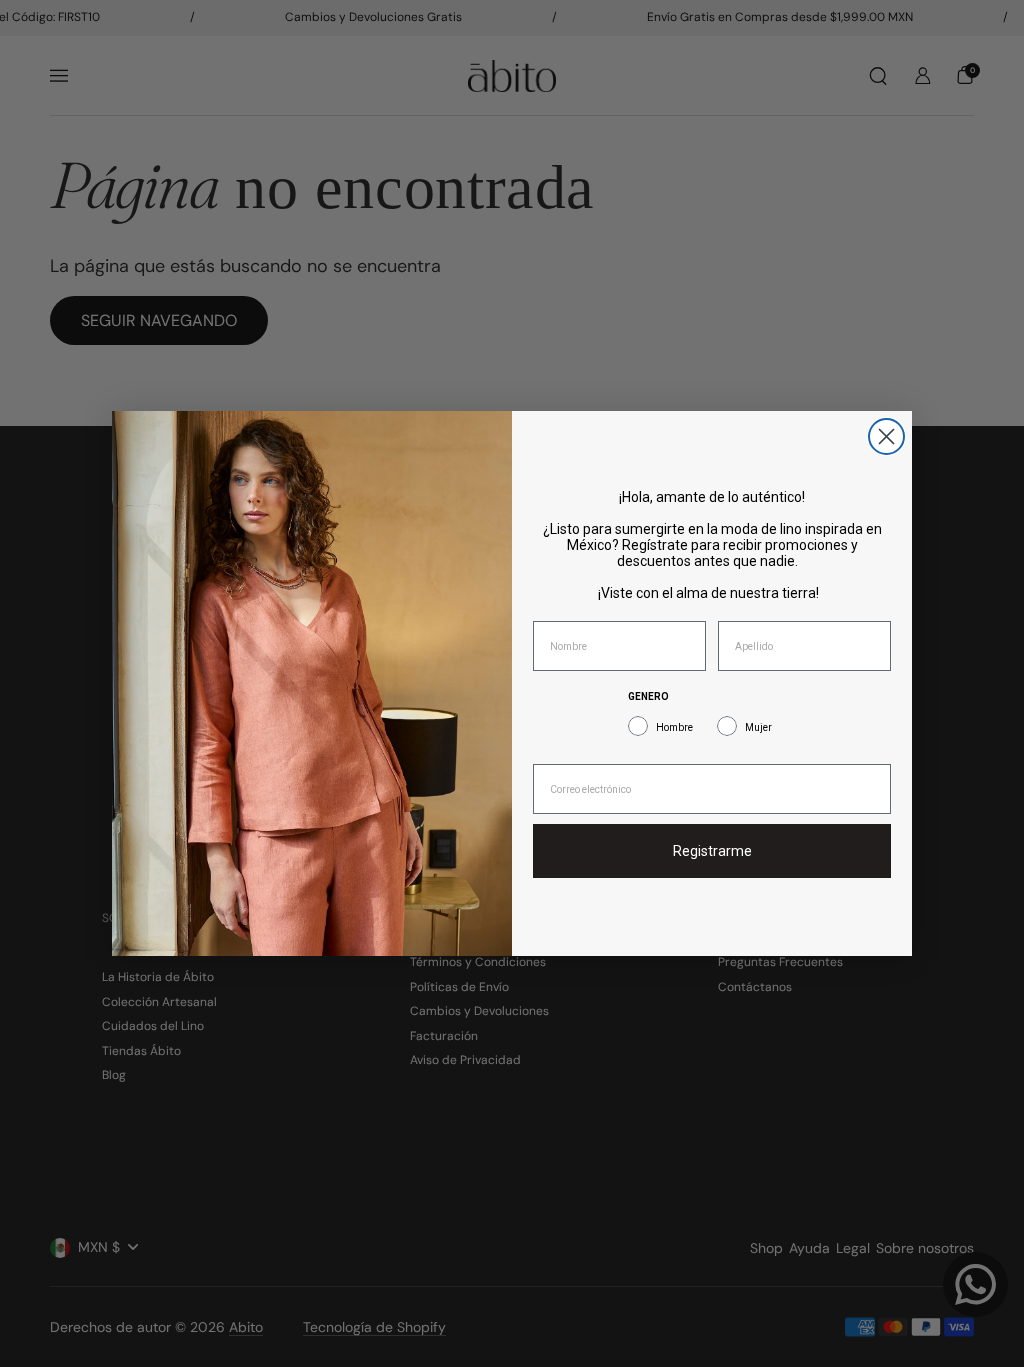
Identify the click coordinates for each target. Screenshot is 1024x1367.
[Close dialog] (886, 436)
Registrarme (712, 851)
